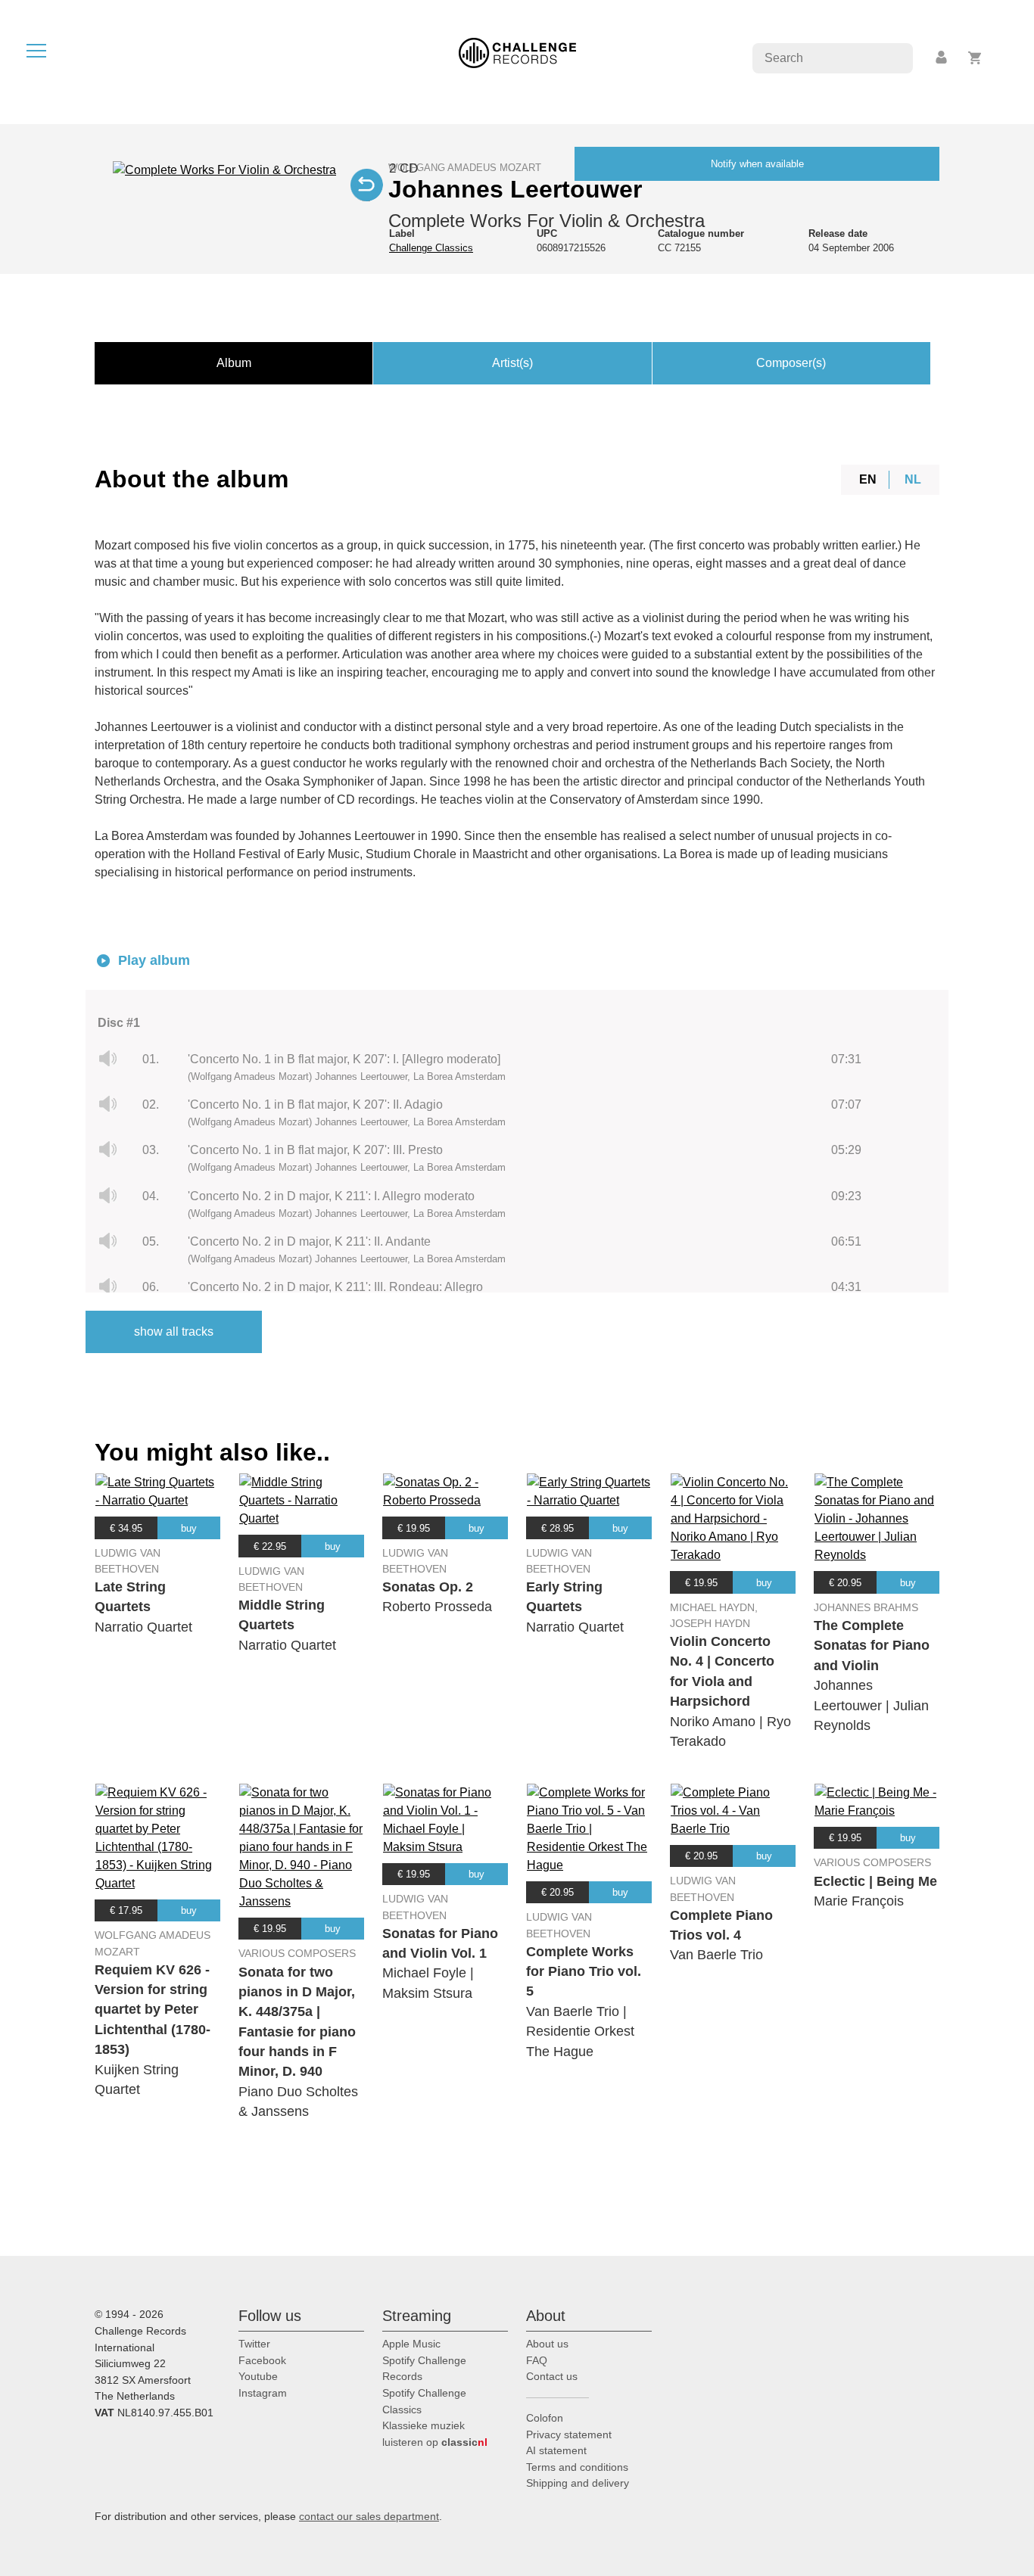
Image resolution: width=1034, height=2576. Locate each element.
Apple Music (411, 2344)
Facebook (262, 2360)
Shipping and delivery (578, 2483)
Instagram (263, 2393)
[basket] (975, 58)
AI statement (556, 2450)
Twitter (254, 2344)
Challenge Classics (431, 248)
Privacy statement (569, 2434)
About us (547, 2344)
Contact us (552, 2376)
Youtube (258, 2376)
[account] (942, 58)
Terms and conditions (577, 2467)
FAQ (537, 2360)
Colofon (545, 2418)
